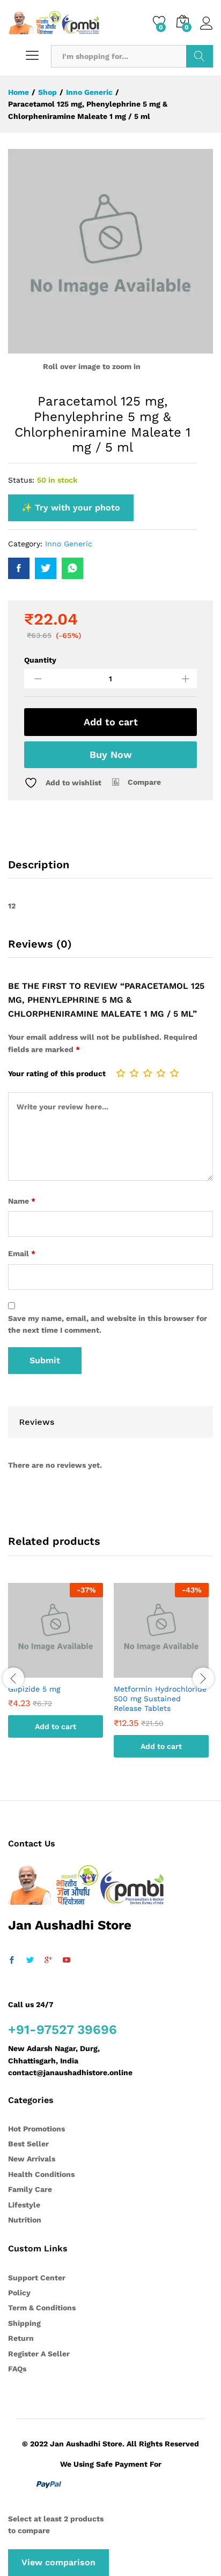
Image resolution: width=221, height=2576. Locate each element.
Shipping (24, 2323)
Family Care (30, 2189)
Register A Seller (39, 2354)
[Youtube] (67, 1961)
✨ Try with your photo (71, 508)
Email (22, 1253)
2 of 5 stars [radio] (134, 1073)
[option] (56, 1668)
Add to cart (111, 722)
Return (21, 2338)
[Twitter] (30, 1961)
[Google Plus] (48, 1961)
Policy (19, 2293)
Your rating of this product (57, 1073)
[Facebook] (12, 1961)
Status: (21, 480)
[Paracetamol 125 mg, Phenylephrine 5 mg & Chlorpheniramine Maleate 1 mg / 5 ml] (19, 568)
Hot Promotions (36, 2129)
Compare (144, 782)
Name (22, 1201)
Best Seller (28, 2144)
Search (200, 56)
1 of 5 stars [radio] (121, 1073)
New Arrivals (32, 2159)
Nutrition (25, 2220)
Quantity (40, 660)
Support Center (37, 2278)
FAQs (17, 2369)
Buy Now (111, 754)
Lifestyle (24, 2205)
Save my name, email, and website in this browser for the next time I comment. (108, 1324)
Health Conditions (41, 2174)
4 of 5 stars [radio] (161, 1073)
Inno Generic (69, 544)
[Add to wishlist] (67, 1671)
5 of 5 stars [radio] (174, 1073)
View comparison (58, 2562)
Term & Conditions (42, 2308)
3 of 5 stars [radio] (148, 1073)
